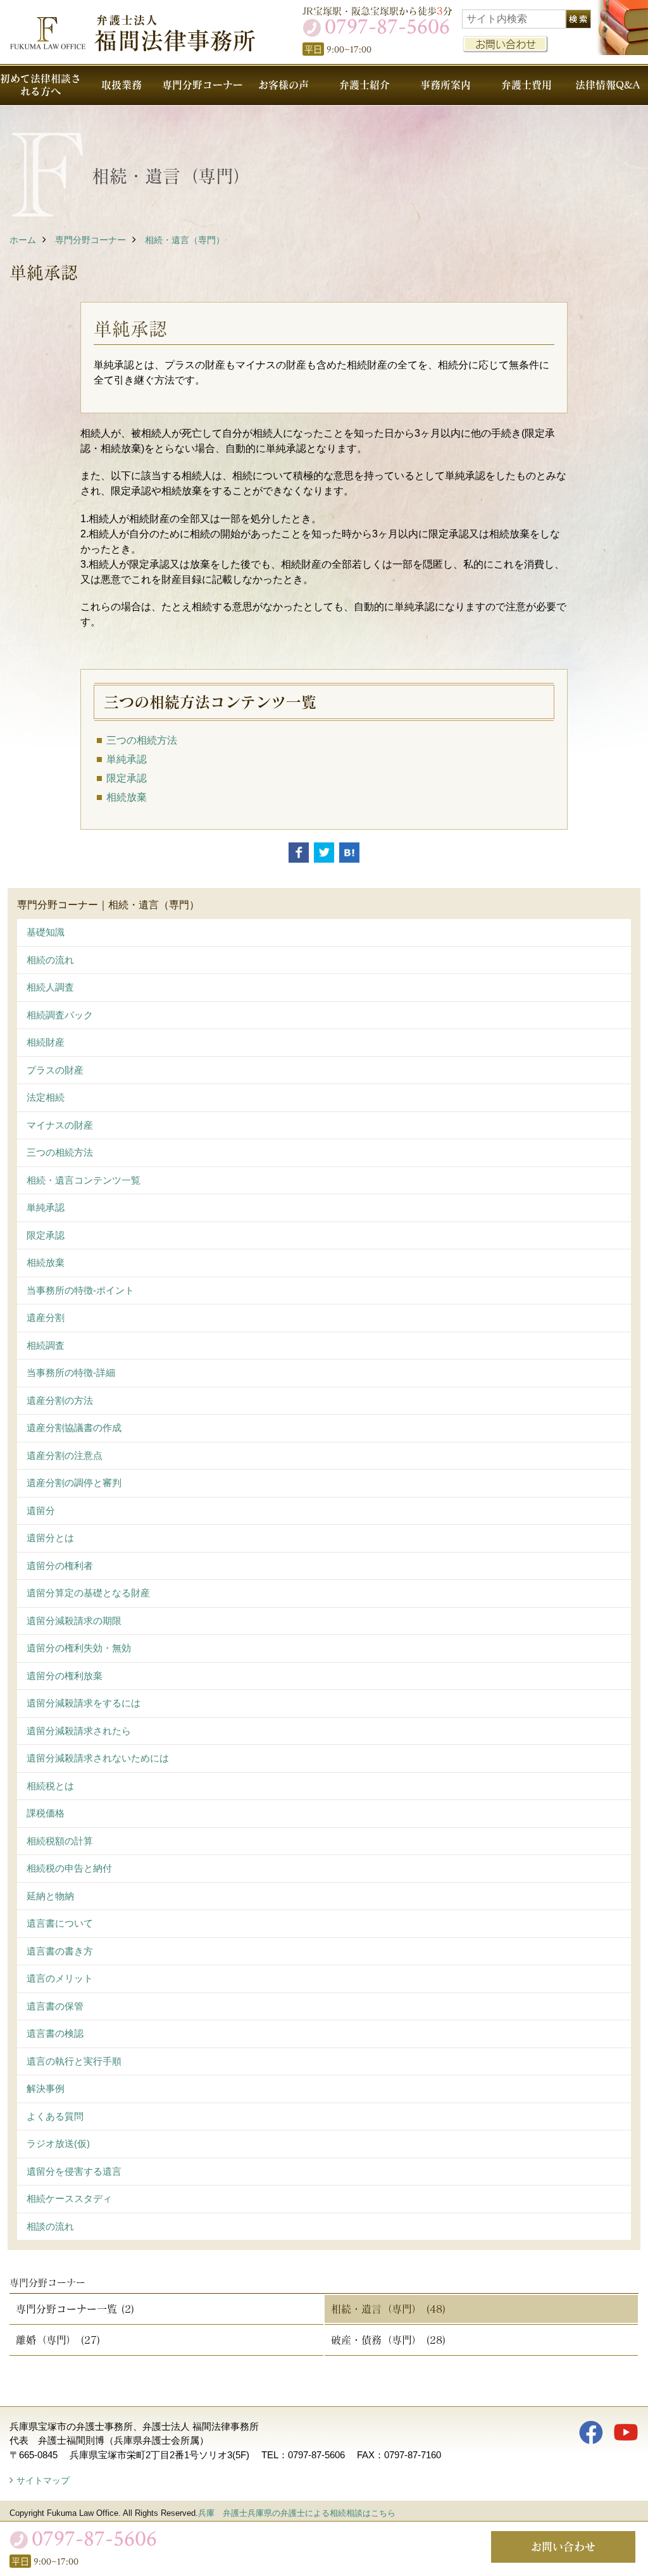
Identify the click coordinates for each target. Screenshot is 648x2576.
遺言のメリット (60, 1978)
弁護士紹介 (364, 84)
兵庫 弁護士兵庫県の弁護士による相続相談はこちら (297, 2513)
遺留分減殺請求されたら (79, 1731)
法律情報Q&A (607, 84)
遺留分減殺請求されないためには (98, 1758)
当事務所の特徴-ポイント (80, 1290)
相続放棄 (46, 1262)
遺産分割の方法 (60, 1400)
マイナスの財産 (60, 1125)
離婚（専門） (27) (58, 2340)
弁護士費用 (526, 84)
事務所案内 (445, 84)
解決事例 (46, 2088)
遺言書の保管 (55, 2006)
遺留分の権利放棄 (65, 1676)
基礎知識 (46, 932)
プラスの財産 (55, 1070)
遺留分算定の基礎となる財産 (88, 1593)
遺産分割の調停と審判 (74, 1483)
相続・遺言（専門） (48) (389, 2309)
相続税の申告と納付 (69, 1868)
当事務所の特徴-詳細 (71, 1372)
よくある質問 (55, 2116)
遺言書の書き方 (60, 1951)
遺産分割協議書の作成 (74, 1428)
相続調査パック (60, 1015)
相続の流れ (50, 960)
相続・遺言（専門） (185, 240)
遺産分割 (46, 1317)
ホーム (23, 240)
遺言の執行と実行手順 (74, 2061)
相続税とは (50, 1786)
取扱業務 (121, 84)
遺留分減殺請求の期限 (74, 1621)
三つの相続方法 (60, 1152)
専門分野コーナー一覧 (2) (75, 2309)
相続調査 (46, 1345)
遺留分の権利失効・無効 (79, 1648)
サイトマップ (43, 2480)
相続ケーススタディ (69, 2198)
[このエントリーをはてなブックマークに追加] (349, 853)
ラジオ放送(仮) (58, 2143)
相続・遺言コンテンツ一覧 (84, 1180)
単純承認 (46, 1207)
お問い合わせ (506, 44)
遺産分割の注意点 (65, 1455)
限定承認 (46, 1235)
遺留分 (41, 1510)
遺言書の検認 (55, 2033)
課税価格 (46, 1813)
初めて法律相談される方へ (40, 84)
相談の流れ (50, 2226)
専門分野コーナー (202, 84)
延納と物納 (50, 1896)
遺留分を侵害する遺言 (74, 2171)
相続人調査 (50, 987)
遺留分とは (50, 1538)
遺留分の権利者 (60, 1566)
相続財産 (46, 1042)
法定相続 (46, 1097)
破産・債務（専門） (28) (389, 2340)
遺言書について (60, 1923)
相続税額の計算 (60, 1841)
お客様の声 (283, 84)
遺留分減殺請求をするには (84, 1703)
